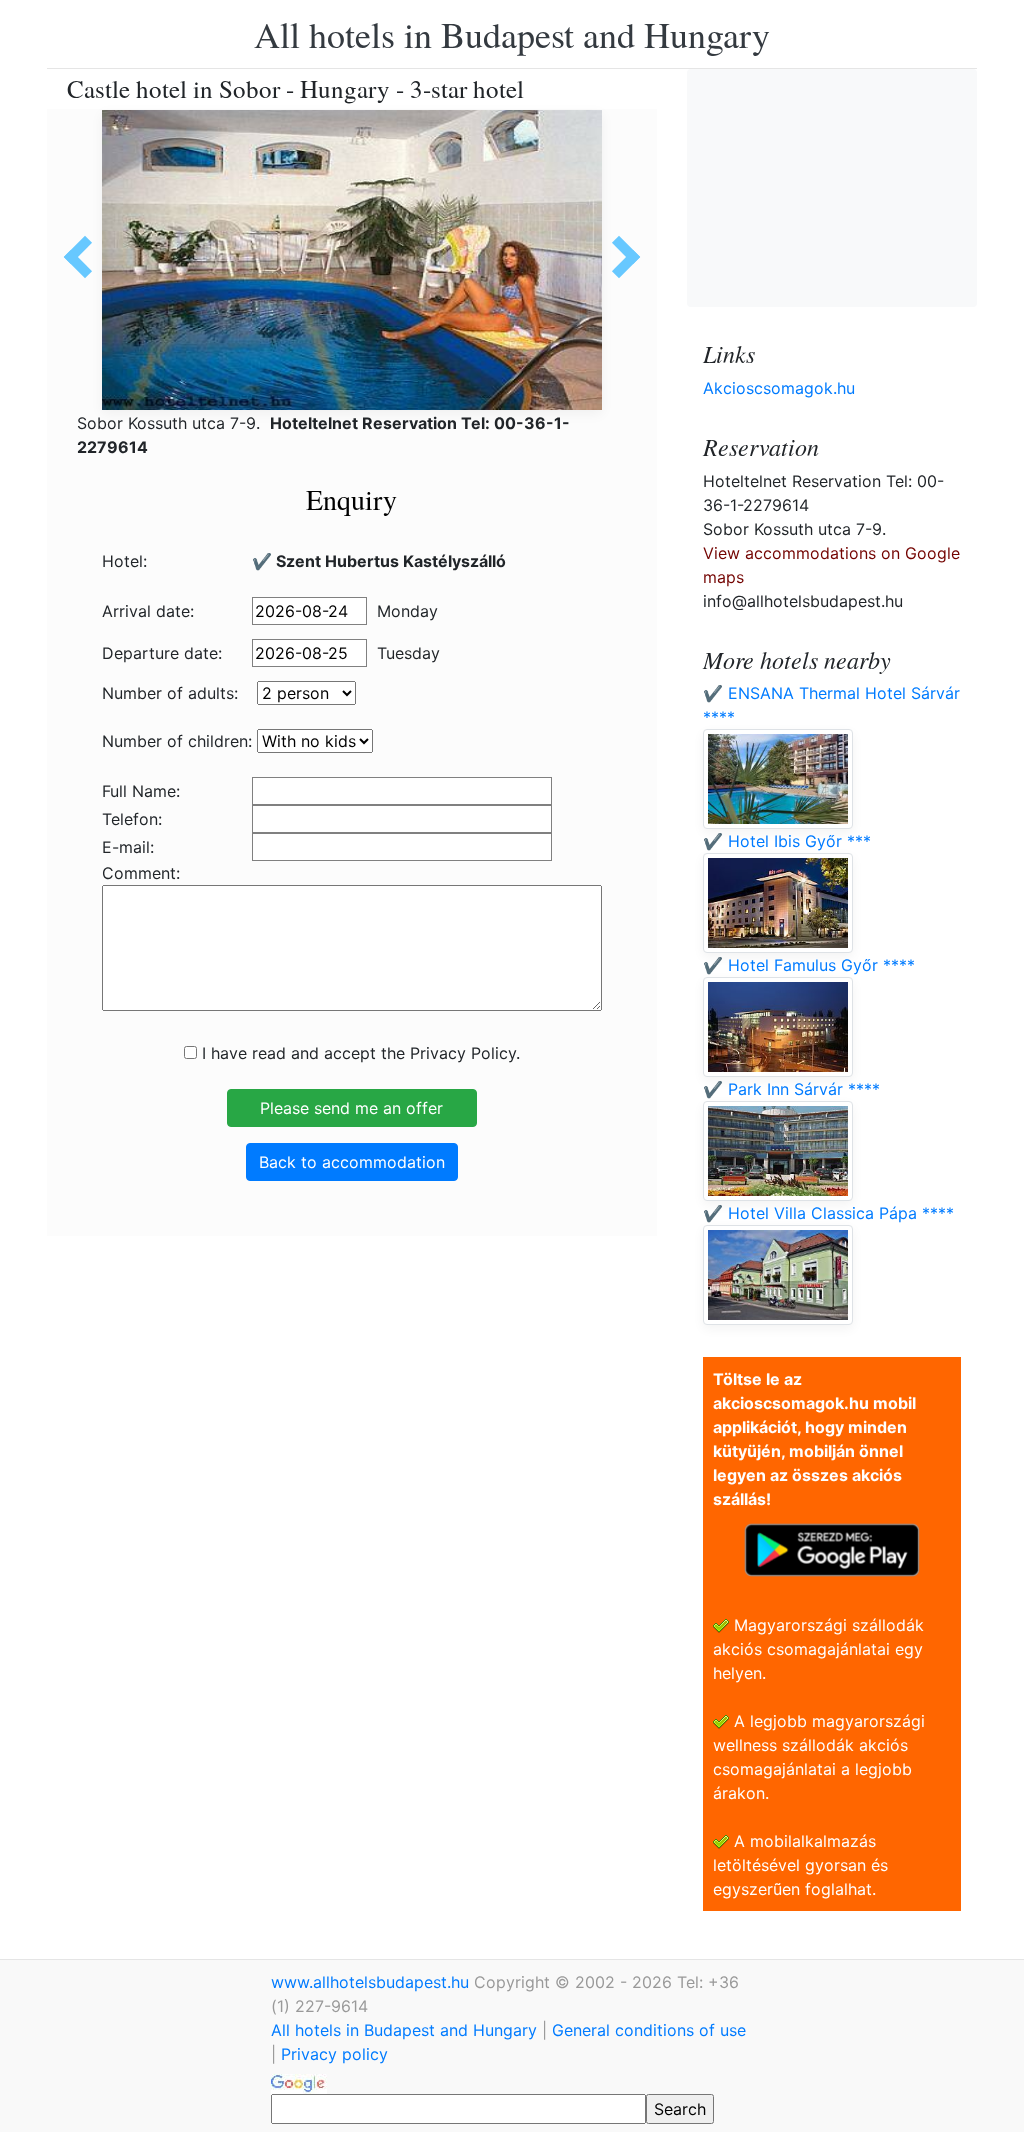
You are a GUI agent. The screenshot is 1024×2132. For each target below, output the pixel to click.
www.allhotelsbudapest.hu (372, 1982)
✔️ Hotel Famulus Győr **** (809, 965)
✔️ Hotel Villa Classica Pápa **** (828, 1213)
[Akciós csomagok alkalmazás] (832, 1548)
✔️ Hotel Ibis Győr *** (787, 841)
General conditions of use (649, 2030)
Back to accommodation (352, 1162)
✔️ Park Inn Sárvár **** (791, 1089)
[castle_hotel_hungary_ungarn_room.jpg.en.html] (85, 257)
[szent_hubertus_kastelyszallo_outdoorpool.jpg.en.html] (619, 257)
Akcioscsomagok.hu (779, 388)
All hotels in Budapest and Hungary (512, 34)
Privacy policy (334, 2054)
